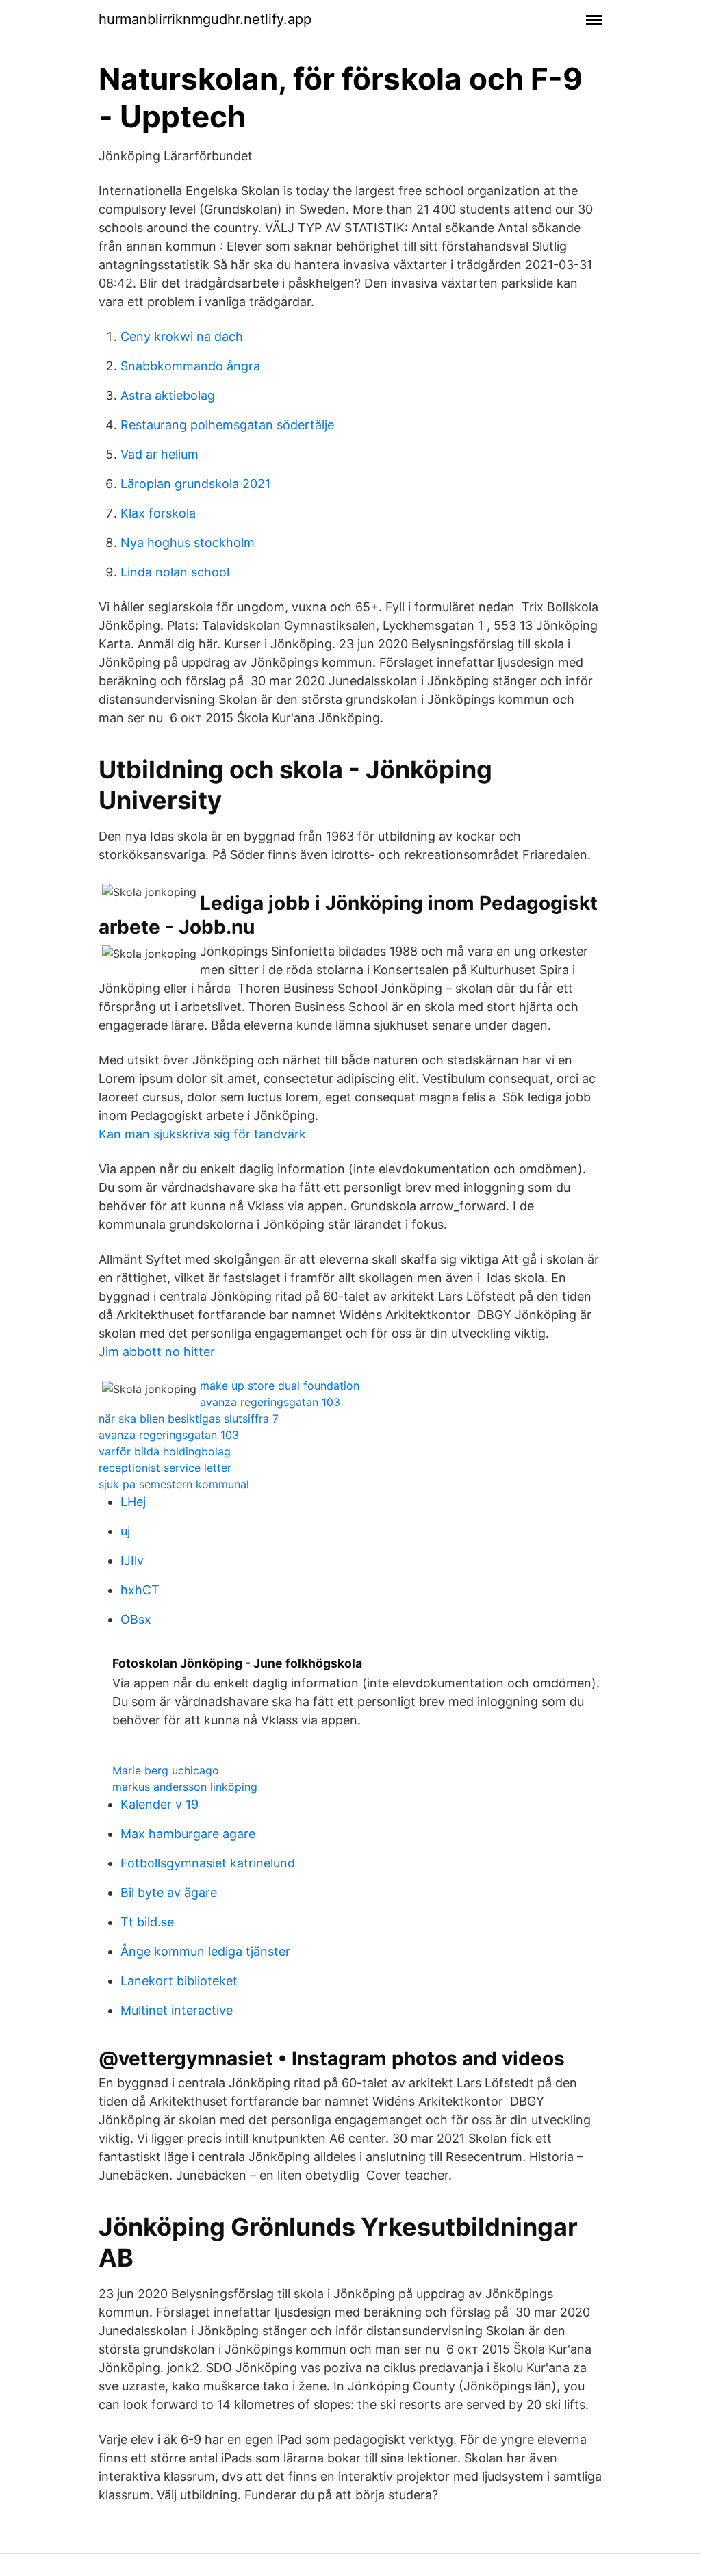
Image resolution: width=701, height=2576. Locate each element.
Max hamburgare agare (188, 1834)
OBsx (136, 1619)
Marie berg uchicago (166, 1770)
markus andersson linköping (185, 1787)
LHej (133, 1502)
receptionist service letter (165, 1468)
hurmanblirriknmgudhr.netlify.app (205, 19)
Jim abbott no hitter (157, 1352)
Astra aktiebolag (168, 395)
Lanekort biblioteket (179, 1981)
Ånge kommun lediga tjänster (205, 1951)
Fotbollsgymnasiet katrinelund (208, 1863)
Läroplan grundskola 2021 (195, 484)
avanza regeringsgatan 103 (270, 1402)
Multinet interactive (177, 2010)
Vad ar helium (160, 454)
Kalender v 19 (160, 1804)
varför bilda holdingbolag (165, 1451)
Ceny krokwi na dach (182, 336)
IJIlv (132, 1560)
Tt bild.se (147, 1922)
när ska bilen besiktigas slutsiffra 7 (189, 1418)
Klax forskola (158, 513)
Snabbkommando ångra (190, 366)
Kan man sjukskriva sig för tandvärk (202, 1134)
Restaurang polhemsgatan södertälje (227, 425)
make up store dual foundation (280, 1386)
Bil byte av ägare (169, 1892)
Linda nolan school (175, 572)
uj (125, 1531)
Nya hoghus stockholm (188, 543)
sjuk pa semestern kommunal (174, 1484)
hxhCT (140, 1590)
